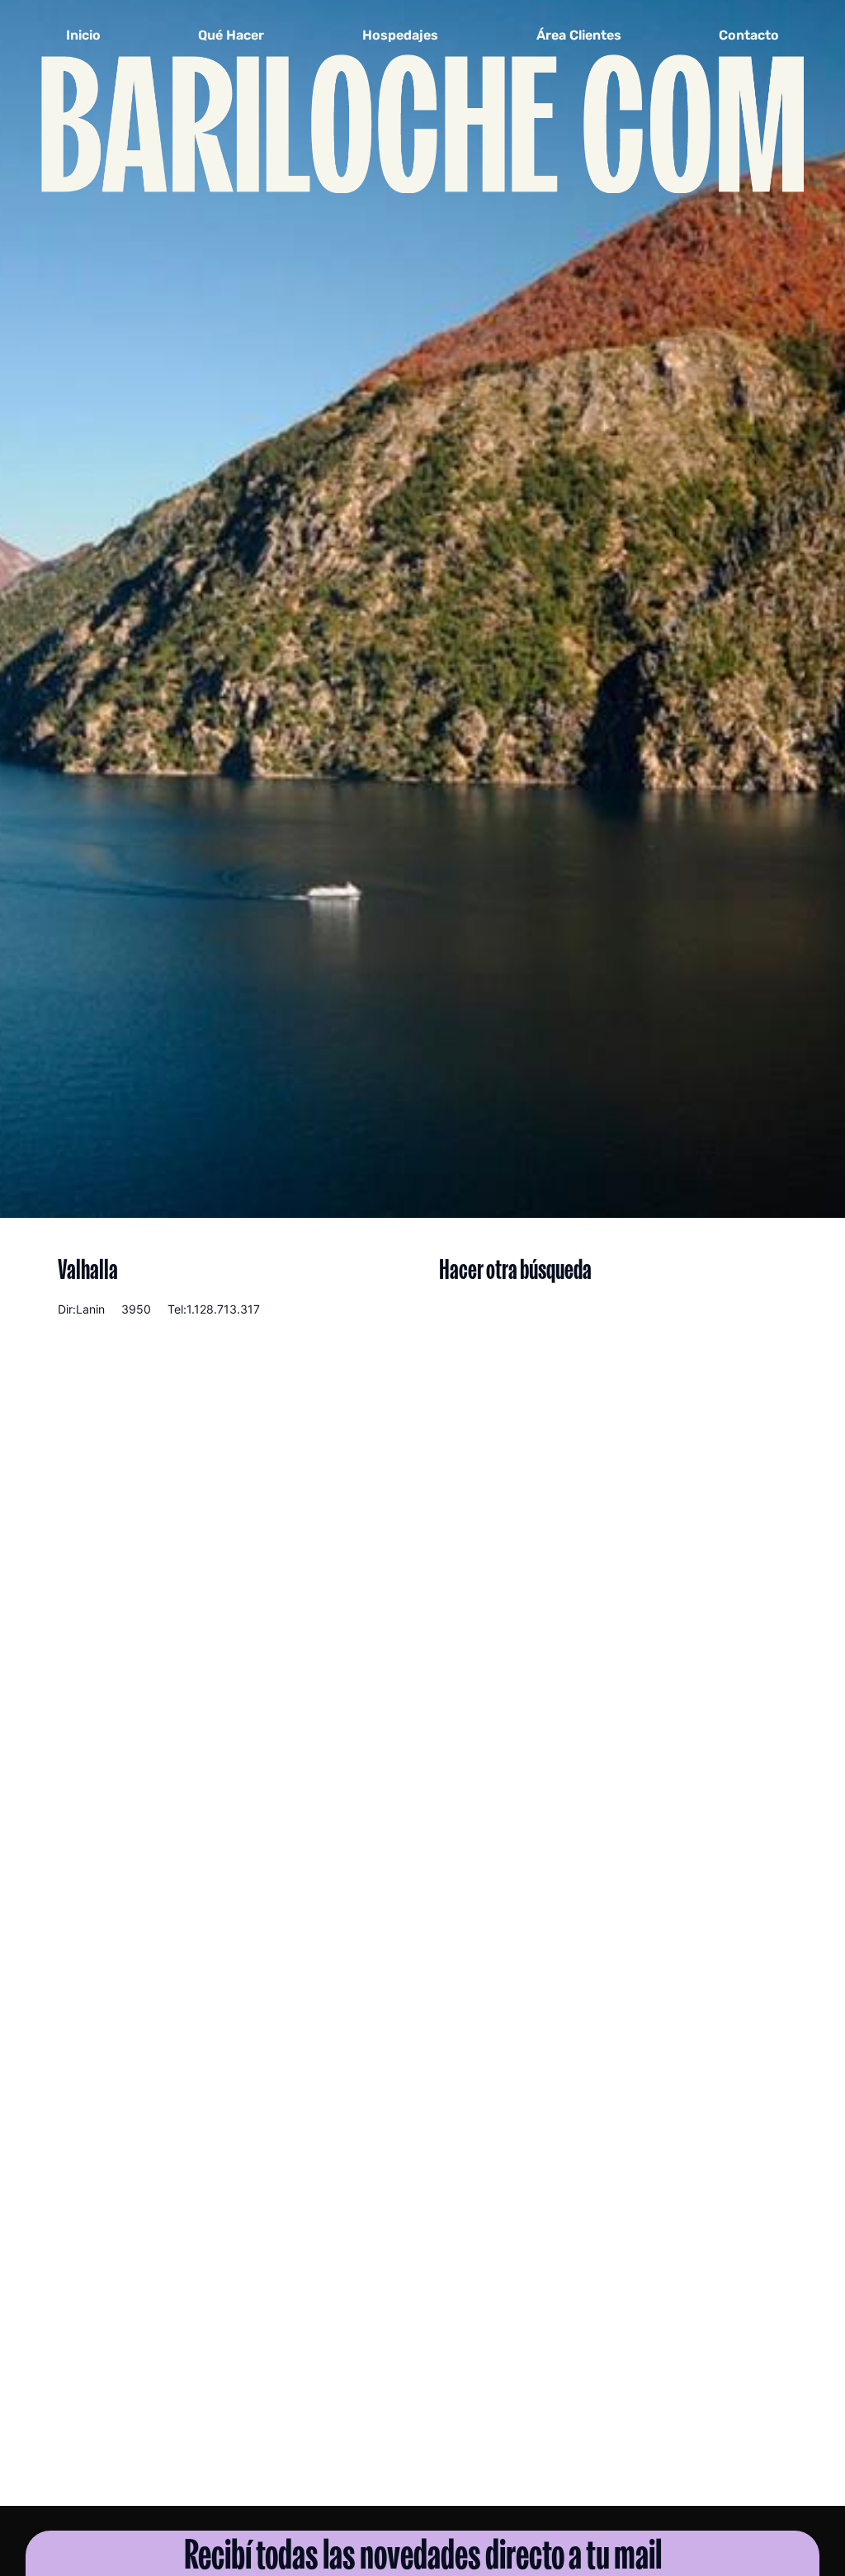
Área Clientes (579, 35)
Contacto (749, 35)
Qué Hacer (231, 35)
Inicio (83, 35)
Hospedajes (400, 35)
